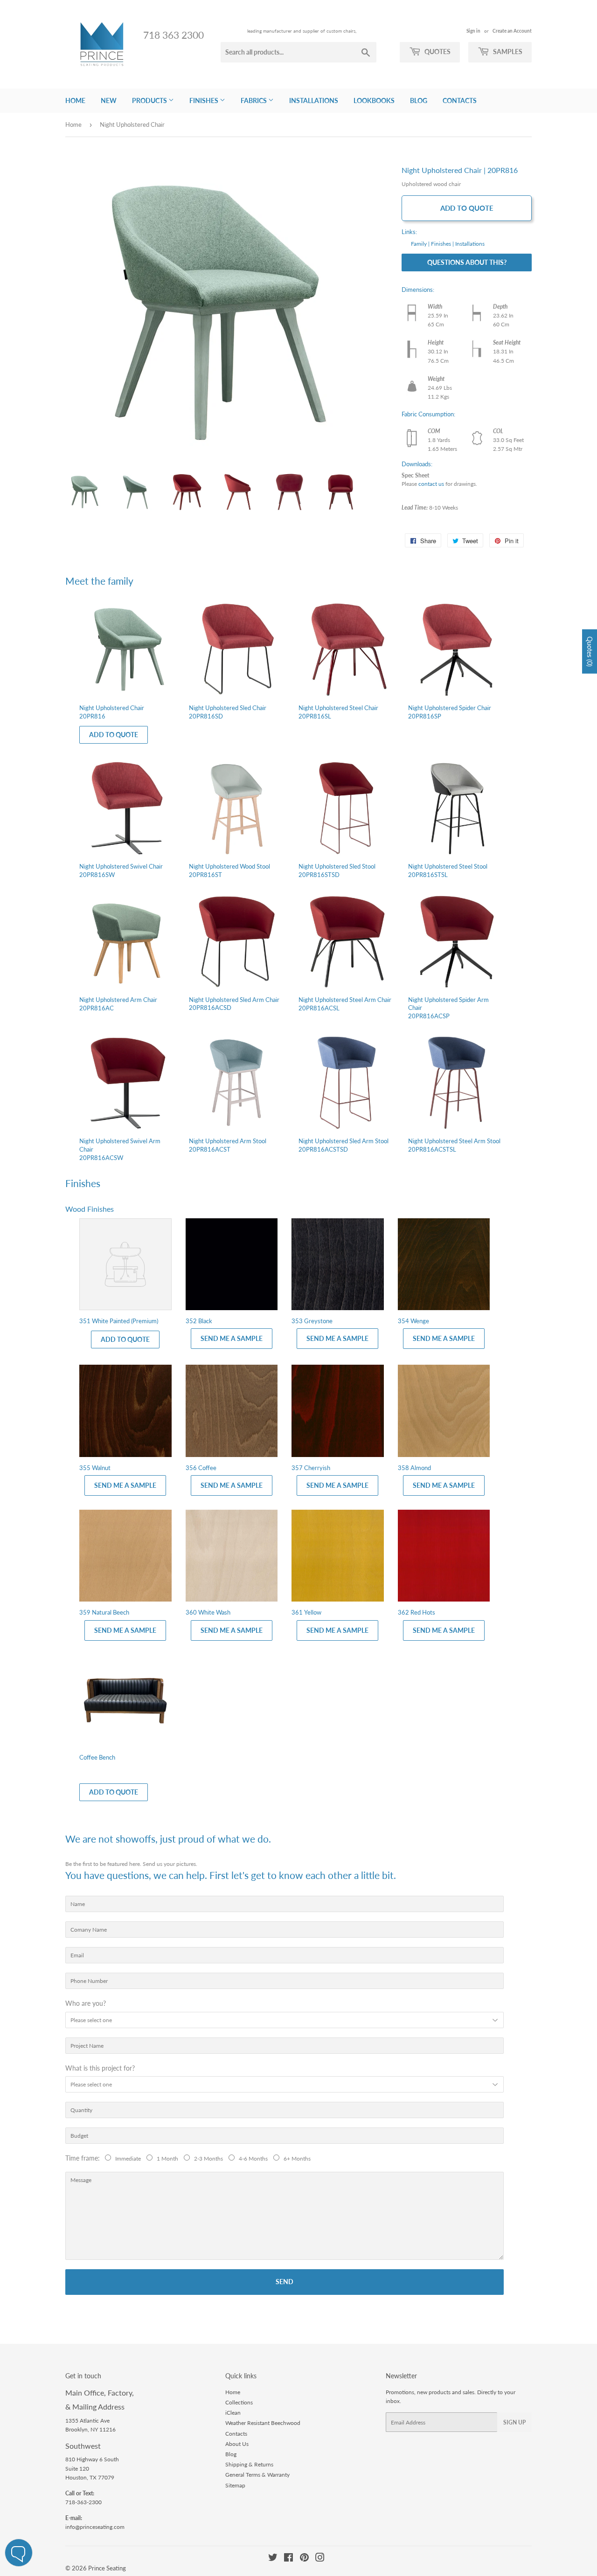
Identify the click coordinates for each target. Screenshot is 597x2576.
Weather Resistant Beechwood (263, 2423)
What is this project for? (100, 2068)
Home (75, 100)
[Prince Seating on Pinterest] (304, 2559)
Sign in (473, 31)
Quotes (437, 52)
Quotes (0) (590, 652)
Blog (419, 100)
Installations (314, 100)
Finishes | (442, 244)
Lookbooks (374, 100)
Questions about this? (467, 262)
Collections (239, 2402)
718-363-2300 (83, 2502)
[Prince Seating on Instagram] (320, 2559)
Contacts (460, 100)
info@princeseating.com (95, 2527)
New (109, 100)
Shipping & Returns (249, 2464)
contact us (431, 484)
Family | (420, 244)
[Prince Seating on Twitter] (273, 2559)
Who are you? (86, 2003)
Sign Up (514, 2422)
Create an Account (512, 31)
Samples (507, 52)
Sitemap (235, 2485)
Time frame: (84, 2158)
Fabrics (254, 100)
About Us (237, 2444)
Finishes (205, 100)
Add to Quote (467, 208)
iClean (233, 2413)
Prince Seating (107, 2568)
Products (150, 100)
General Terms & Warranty (257, 2475)
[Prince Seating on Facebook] (288, 2559)
